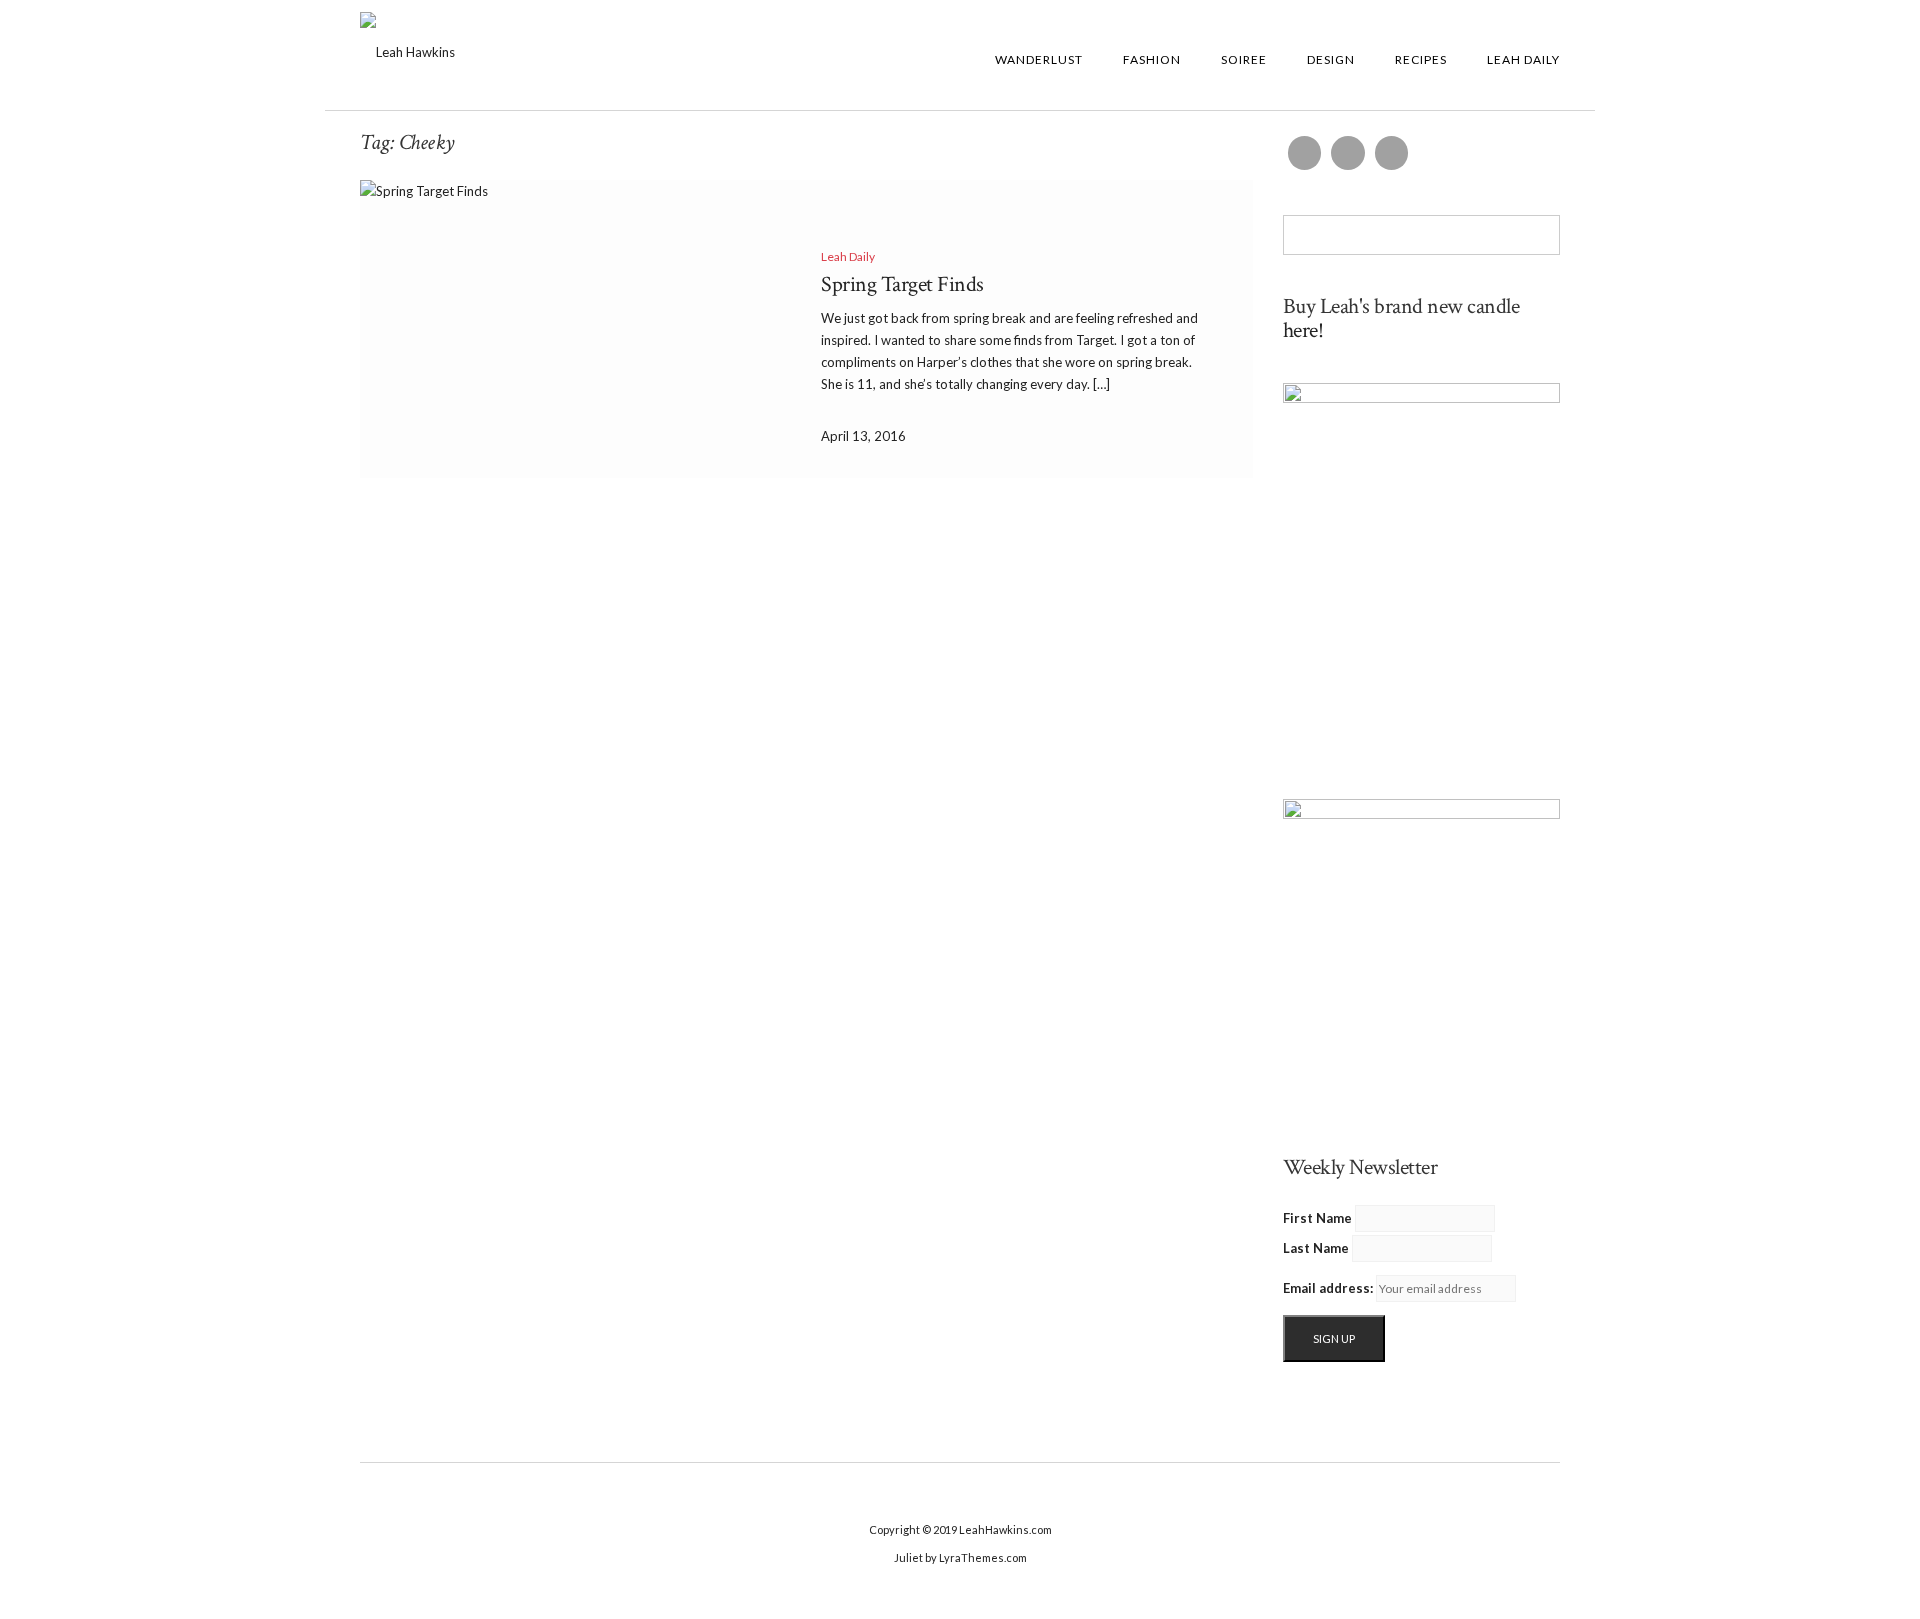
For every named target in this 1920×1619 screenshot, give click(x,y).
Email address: (1328, 1288)
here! (1303, 330)
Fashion (1152, 59)
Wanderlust (1039, 59)
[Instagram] (1348, 153)
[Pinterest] (1392, 153)
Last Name (1316, 1248)
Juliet (908, 1557)
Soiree (1244, 59)
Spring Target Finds (902, 284)
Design (1331, 59)
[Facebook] (1305, 153)
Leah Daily (1523, 59)
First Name (1317, 1218)
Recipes (1421, 59)
